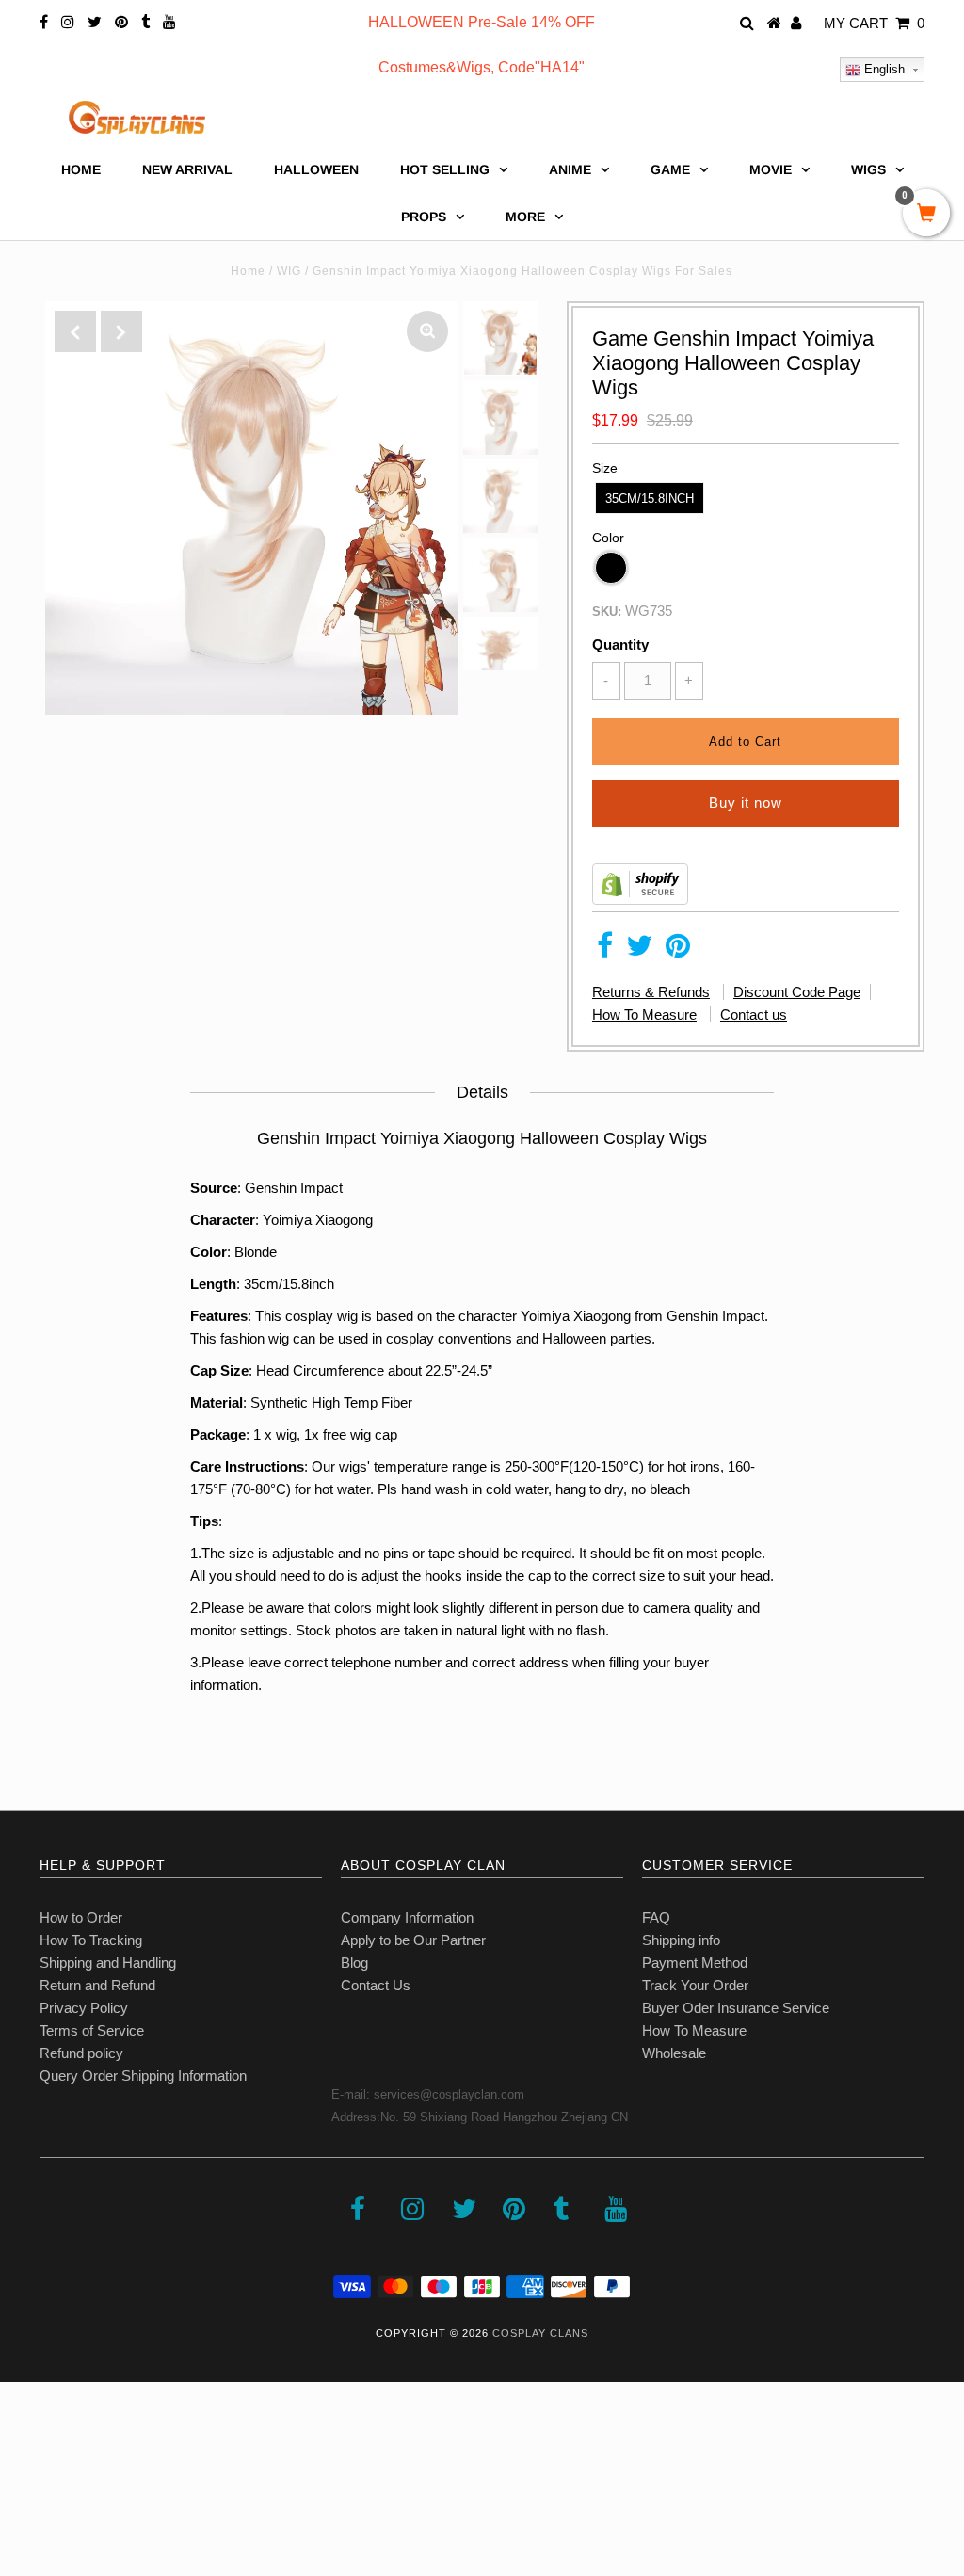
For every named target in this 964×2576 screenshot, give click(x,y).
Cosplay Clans (540, 2333)
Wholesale (674, 2053)
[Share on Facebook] (605, 950)
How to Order (81, 1917)
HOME (81, 169)
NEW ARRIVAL (187, 169)
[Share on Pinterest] (678, 950)
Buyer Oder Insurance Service (736, 2008)
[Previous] (75, 331)
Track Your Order (695, 1985)
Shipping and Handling (108, 1963)
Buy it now (746, 803)
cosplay (410, 1338)
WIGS (868, 169)
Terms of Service (92, 2030)
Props (424, 217)
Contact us (754, 1014)
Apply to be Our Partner (413, 1940)
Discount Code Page (797, 992)
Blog (354, 1963)
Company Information (407, 1917)
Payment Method (695, 1963)
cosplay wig (321, 1316)
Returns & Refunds (651, 992)
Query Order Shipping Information (143, 2076)
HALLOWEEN (316, 169)
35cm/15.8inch (650, 499)
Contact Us (376, 1985)
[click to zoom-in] (427, 331)
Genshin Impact (294, 1188)
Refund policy (81, 2053)
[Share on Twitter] (639, 950)
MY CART (874, 23)
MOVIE (771, 169)
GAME (670, 169)
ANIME (570, 169)
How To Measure (644, 1014)
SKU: (607, 612)
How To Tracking (91, 1940)
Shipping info (681, 1940)
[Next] (121, 331)
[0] (926, 215)
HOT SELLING (445, 169)
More (525, 217)
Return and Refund (97, 1985)
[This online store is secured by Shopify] (640, 900)
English (883, 69)
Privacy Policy (84, 2008)
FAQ (656, 1917)
